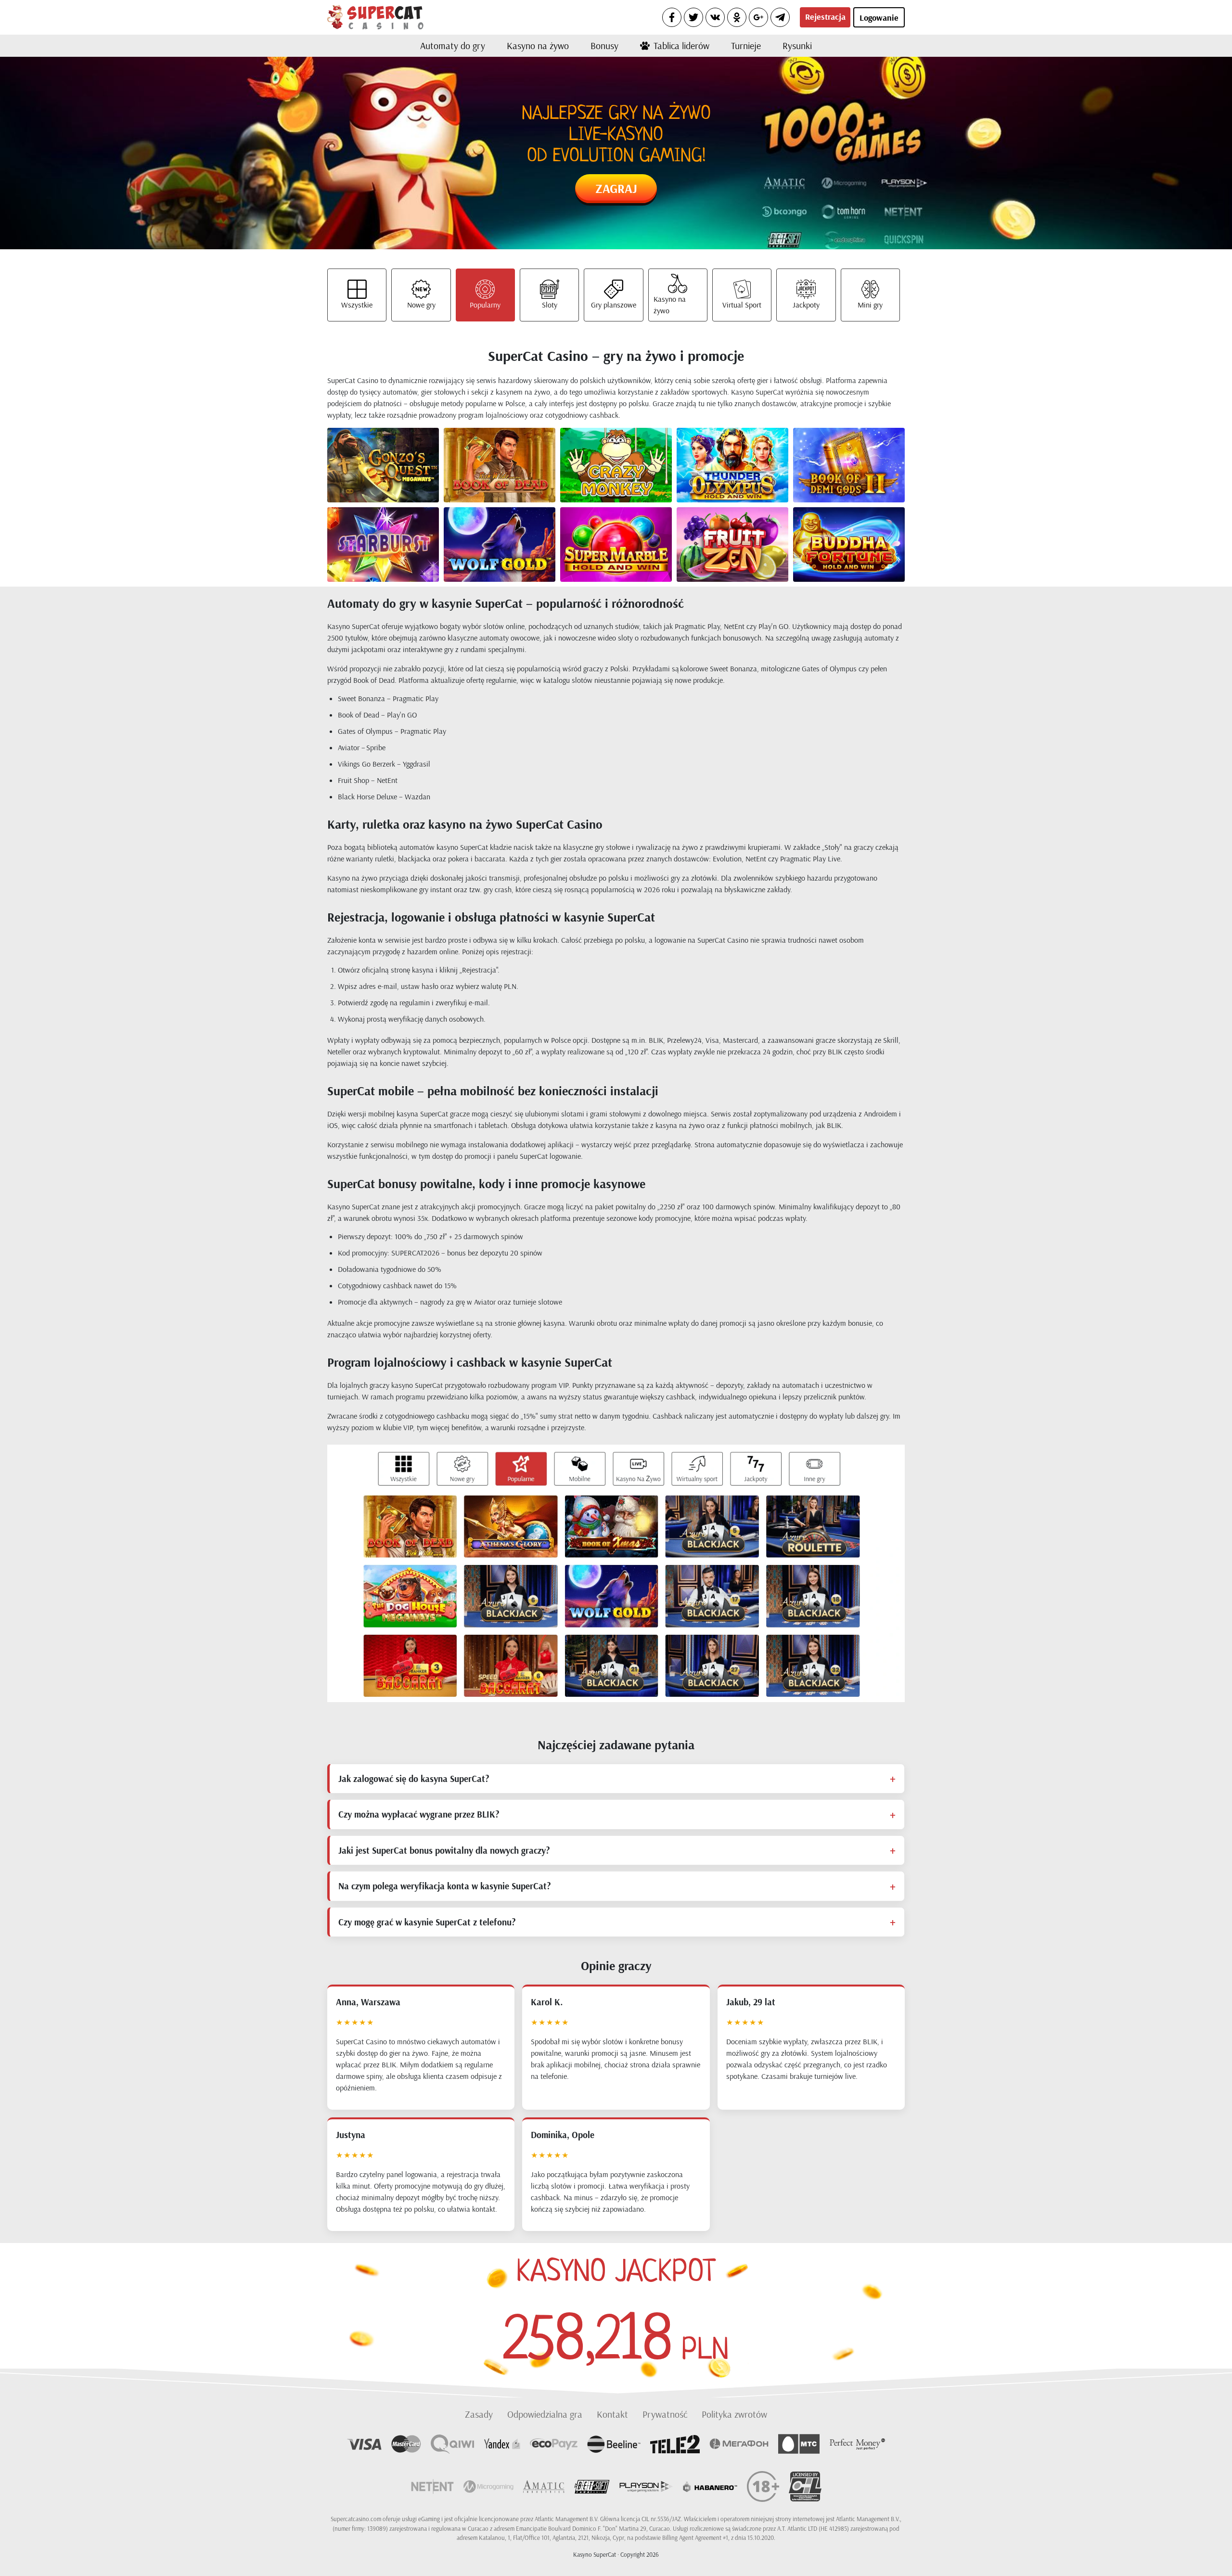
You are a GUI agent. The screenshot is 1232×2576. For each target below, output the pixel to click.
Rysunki (797, 45)
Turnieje (746, 45)
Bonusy (604, 45)
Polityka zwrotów (734, 2414)
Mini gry (870, 305)
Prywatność (665, 2414)
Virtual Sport (742, 305)
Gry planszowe (614, 305)
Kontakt (612, 2414)
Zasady (479, 2414)
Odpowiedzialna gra (545, 2414)
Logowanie (879, 18)
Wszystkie (357, 305)
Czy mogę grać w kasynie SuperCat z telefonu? (427, 1922)
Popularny (485, 305)
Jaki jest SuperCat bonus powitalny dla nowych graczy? (444, 1850)
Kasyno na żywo (538, 45)
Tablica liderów (681, 45)
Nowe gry (421, 305)
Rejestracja (825, 17)
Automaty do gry (453, 45)
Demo (399, 474)
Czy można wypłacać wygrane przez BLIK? (419, 1814)
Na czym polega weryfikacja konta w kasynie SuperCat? (444, 1886)
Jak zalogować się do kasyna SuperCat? (414, 1779)
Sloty (550, 305)
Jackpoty (806, 305)
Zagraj (616, 188)
